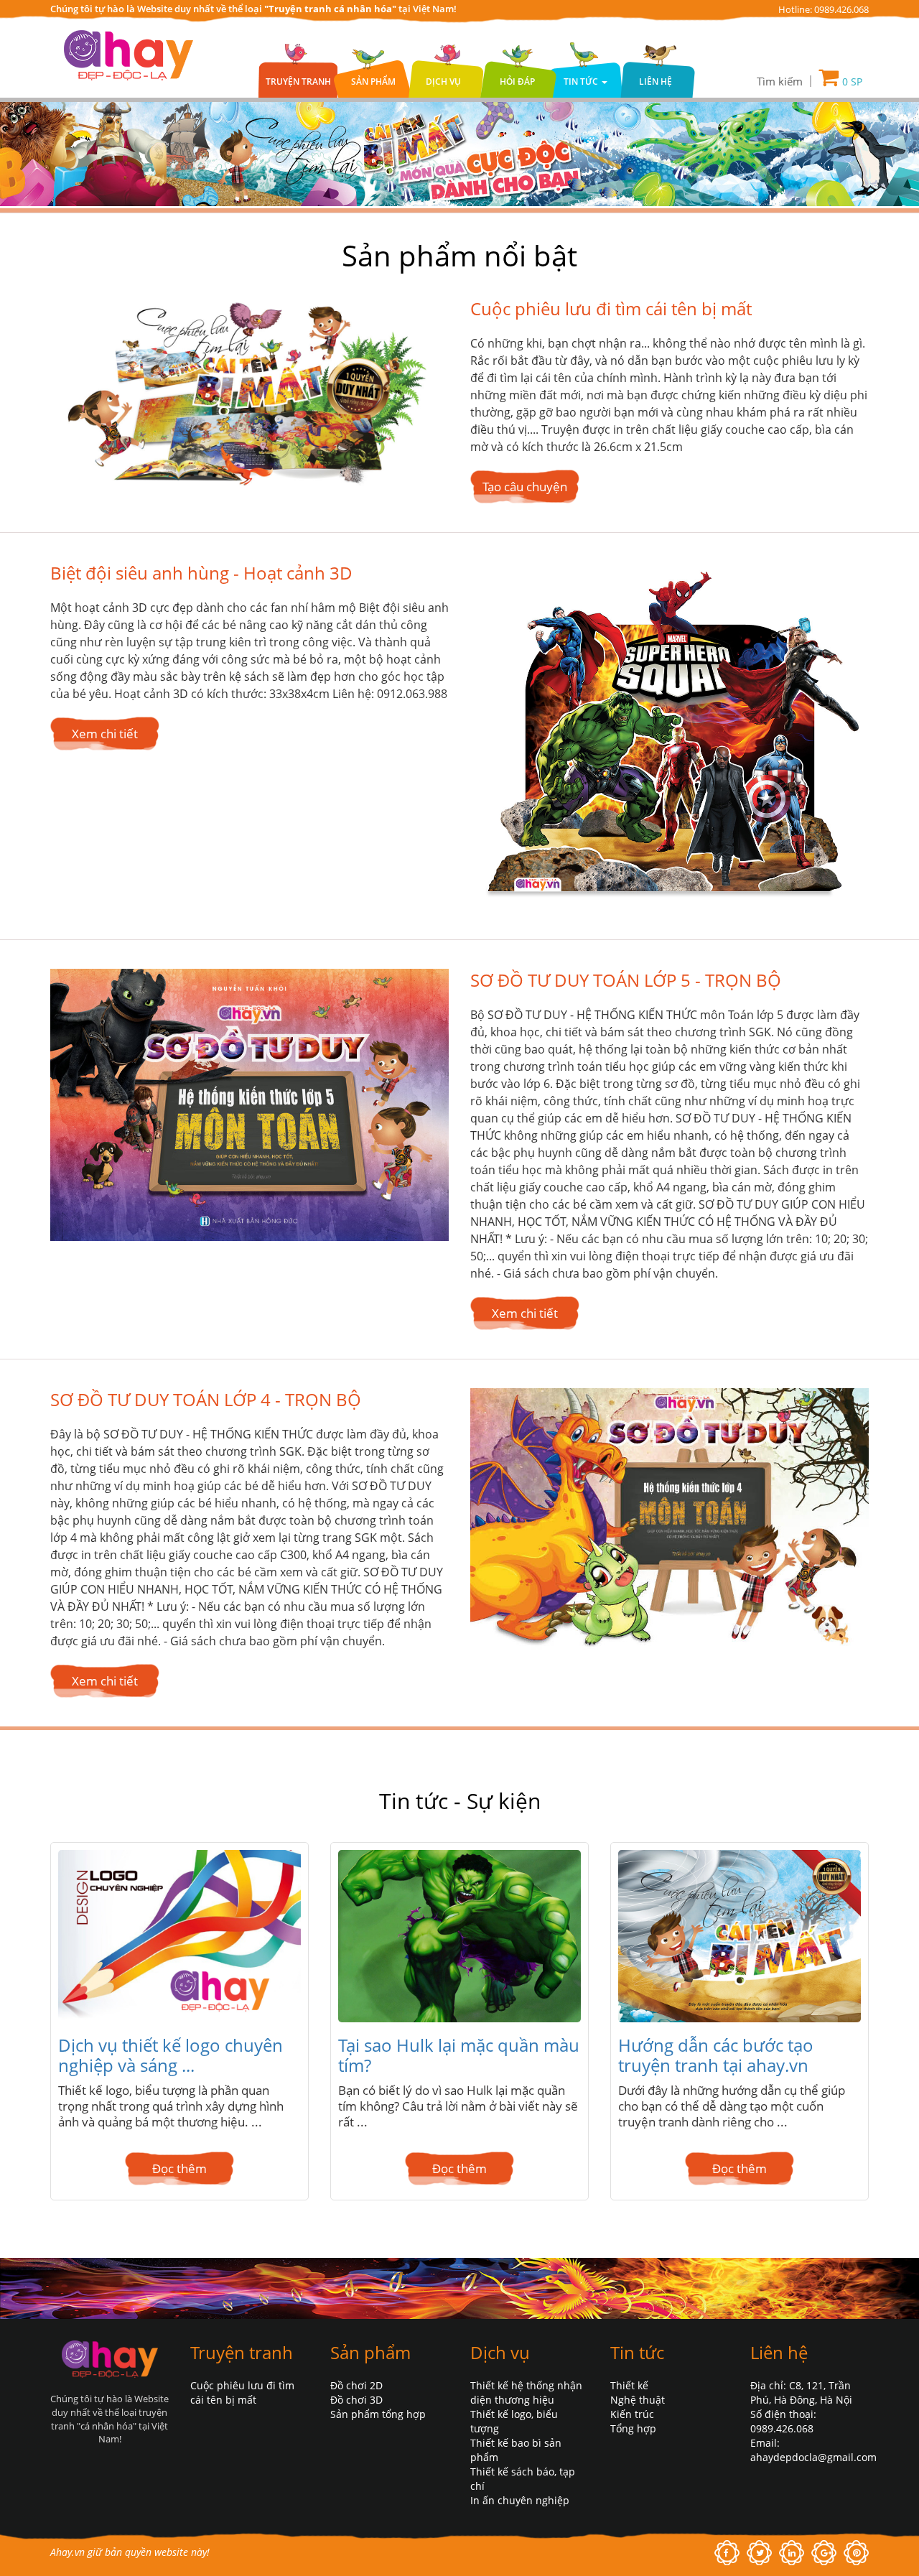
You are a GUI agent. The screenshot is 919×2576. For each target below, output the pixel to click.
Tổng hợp (633, 2428)
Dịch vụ (443, 82)
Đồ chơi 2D (356, 2385)
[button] (783, 81)
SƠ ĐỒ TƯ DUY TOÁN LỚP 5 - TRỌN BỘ (626, 980)
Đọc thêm (179, 2168)
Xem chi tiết (105, 734)
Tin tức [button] (582, 82)
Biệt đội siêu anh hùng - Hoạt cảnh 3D (201, 573)
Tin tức (637, 2352)
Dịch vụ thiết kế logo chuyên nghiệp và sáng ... (171, 2055)
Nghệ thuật (638, 2400)
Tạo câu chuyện (525, 487)
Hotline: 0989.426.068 (824, 9)
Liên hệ (656, 82)
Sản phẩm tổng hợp (378, 2414)
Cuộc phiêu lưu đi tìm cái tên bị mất (611, 308)
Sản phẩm (373, 82)
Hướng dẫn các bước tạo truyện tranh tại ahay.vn (716, 2055)
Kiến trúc (632, 2414)
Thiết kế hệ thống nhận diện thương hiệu (526, 2393)
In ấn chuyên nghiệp (520, 2500)
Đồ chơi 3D (356, 2400)
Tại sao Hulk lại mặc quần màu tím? (459, 2055)
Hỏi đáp (517, 82)
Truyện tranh (298, 82)
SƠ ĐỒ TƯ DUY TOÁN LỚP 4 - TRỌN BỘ (206, 1400)
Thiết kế (629, 2385)
